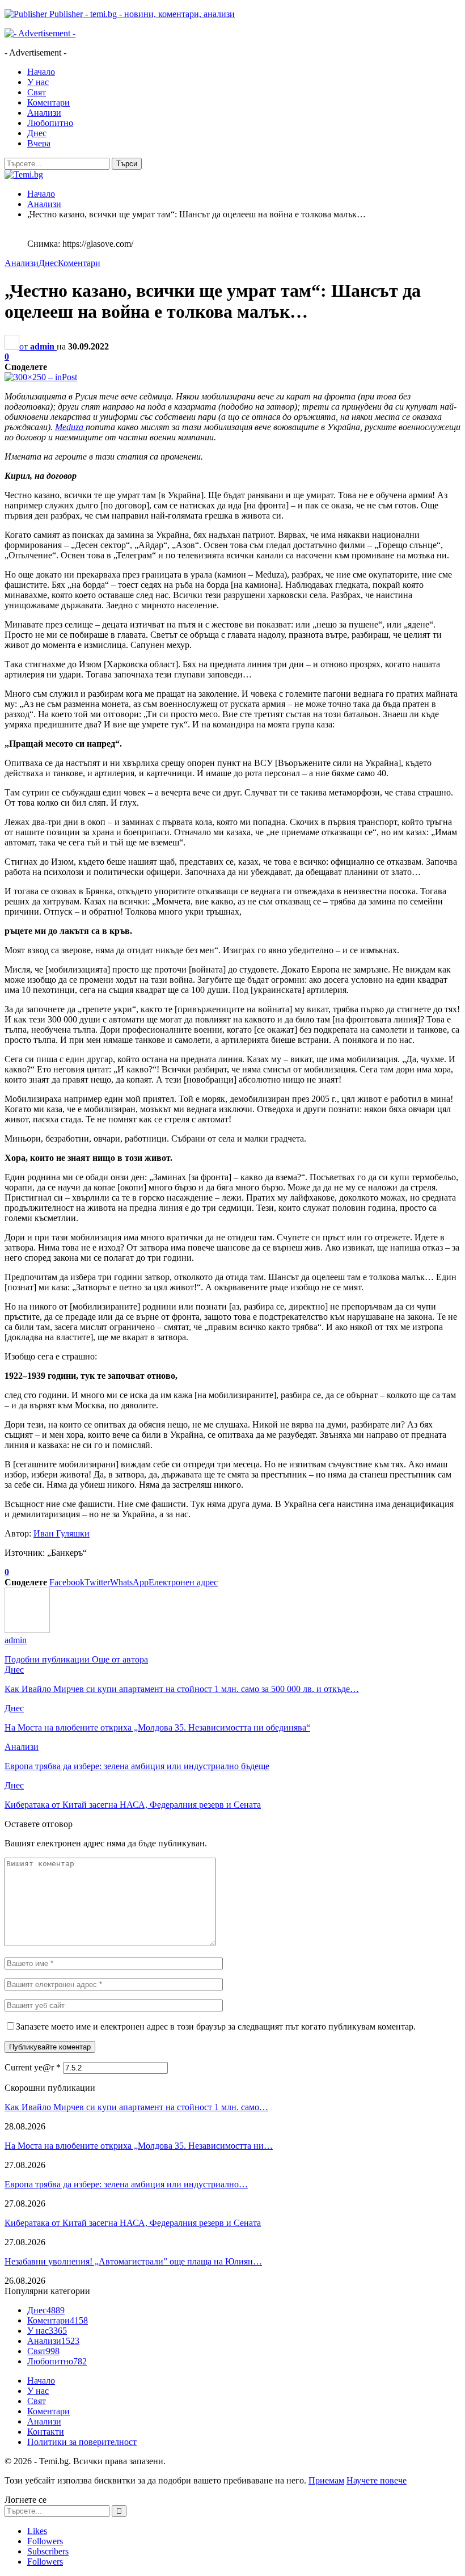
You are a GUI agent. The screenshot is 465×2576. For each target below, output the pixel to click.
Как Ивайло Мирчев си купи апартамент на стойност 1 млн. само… (136, 2107)
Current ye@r (33, 2067)
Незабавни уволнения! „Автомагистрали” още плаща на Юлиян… (133, 2261)
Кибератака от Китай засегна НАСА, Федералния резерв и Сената (133, 2223)
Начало (41, 72)
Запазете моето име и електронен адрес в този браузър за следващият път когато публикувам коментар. (216, 2026)
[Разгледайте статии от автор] (27, 1630)
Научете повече (377, 2480)
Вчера (39, 143)
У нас (38, 82)
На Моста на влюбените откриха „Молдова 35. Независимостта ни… (139, 2146)
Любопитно (50, 123)
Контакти (46, 2432)
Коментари (48, 102)
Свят (37, 92)
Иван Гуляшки (62, 1533)
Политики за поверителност (82, 2442)
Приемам (326, 2480)
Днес (37, 133)
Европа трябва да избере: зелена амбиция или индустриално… (126, 2184)
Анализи (44, 113)
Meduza (70, 427)
